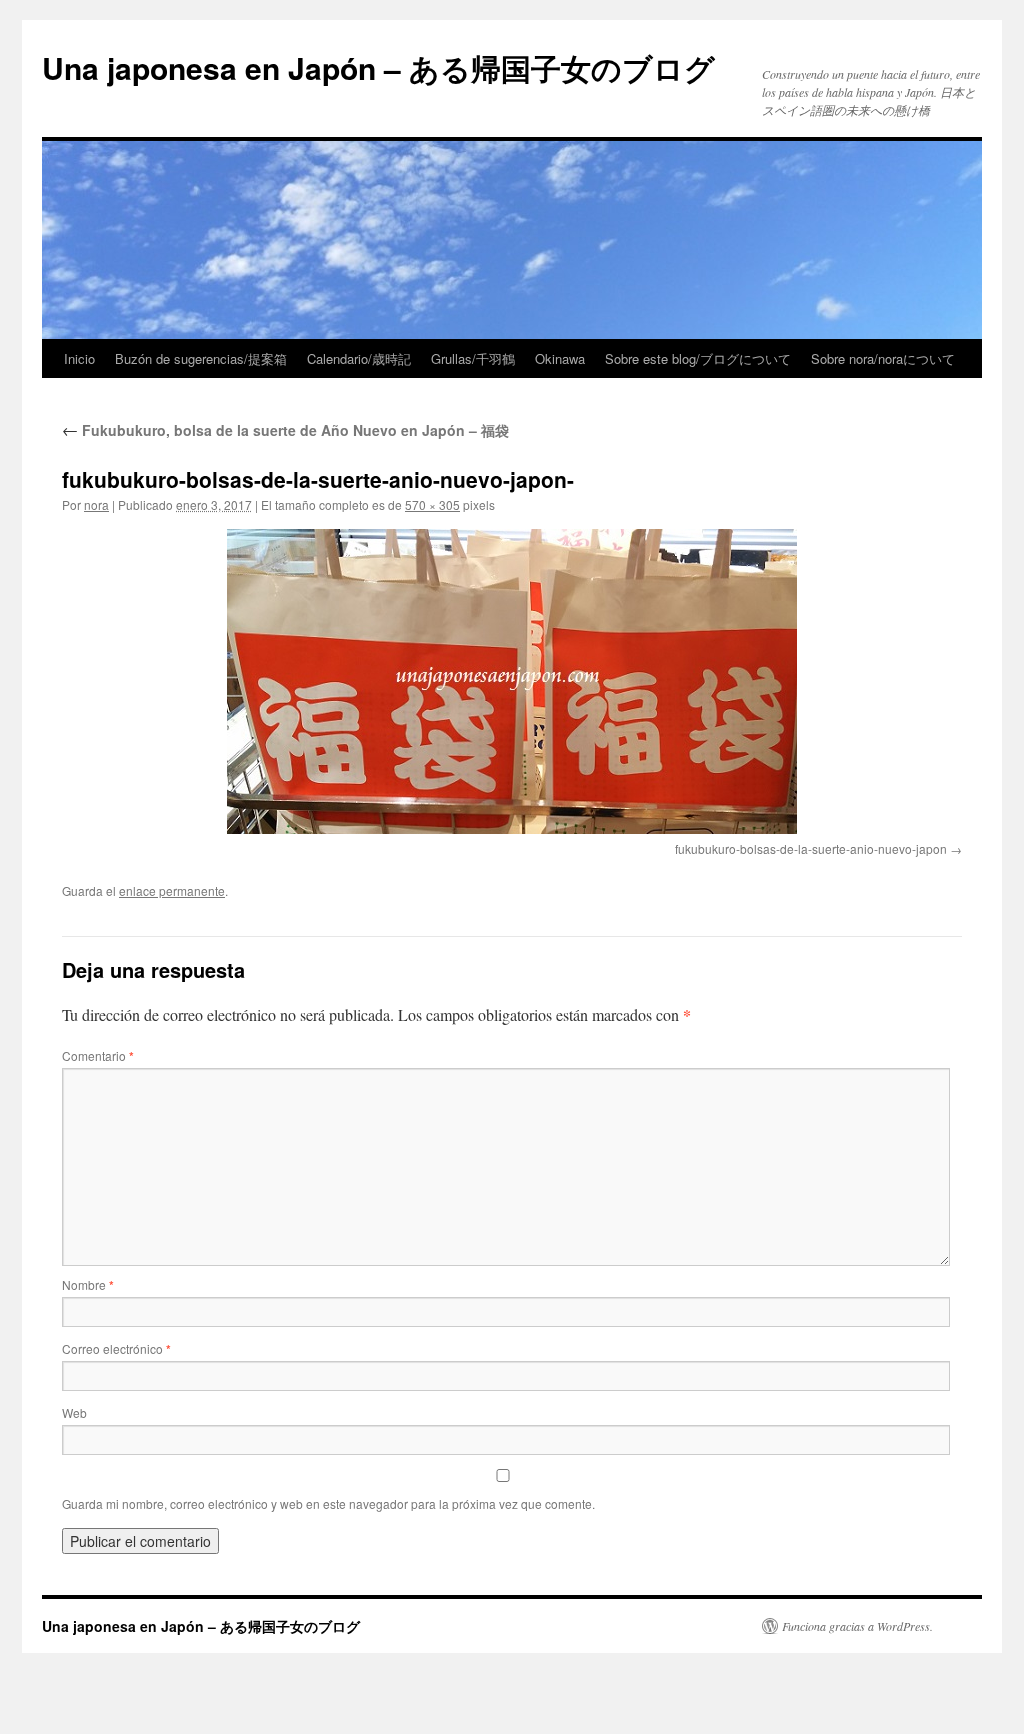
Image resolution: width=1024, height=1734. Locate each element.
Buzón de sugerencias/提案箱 (201, 358)
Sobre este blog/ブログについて (698, 358)
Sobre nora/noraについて (883, 358)
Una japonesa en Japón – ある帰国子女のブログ (378, 67)
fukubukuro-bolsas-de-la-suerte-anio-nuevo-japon (811, 848)
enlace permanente (172, 890)
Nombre (88, 1284)
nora (96, 504)
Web (74, 1412)
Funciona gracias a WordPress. (857, 1626)
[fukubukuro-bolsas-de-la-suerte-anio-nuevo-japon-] (512, 681)
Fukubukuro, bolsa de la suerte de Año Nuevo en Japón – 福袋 (285, 430)
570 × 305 (432, 504)
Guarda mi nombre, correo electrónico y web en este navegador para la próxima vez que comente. (328, 1503)
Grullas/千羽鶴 (473, 358)
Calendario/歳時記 (359, 358)
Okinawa (560, 358)
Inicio (79, 358)
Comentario (98, 1055)
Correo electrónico (116, 1348)
